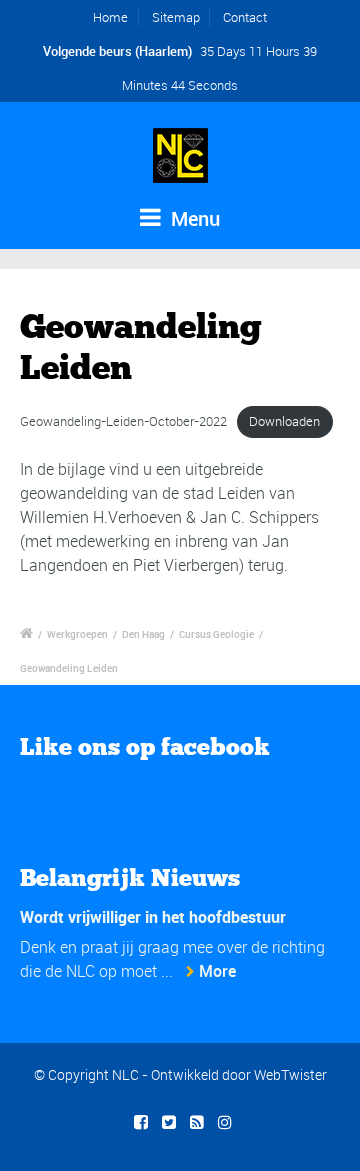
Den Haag (143, 634)
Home (110, 17)
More (217, 971)
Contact (245, 17)
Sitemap (176, 17)
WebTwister (290, 1074)
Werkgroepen (77, 634)
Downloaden (284, 421)
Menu (193, 218)
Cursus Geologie (216, 634)
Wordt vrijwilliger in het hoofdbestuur (153, 917)
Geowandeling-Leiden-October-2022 (123, 421)
